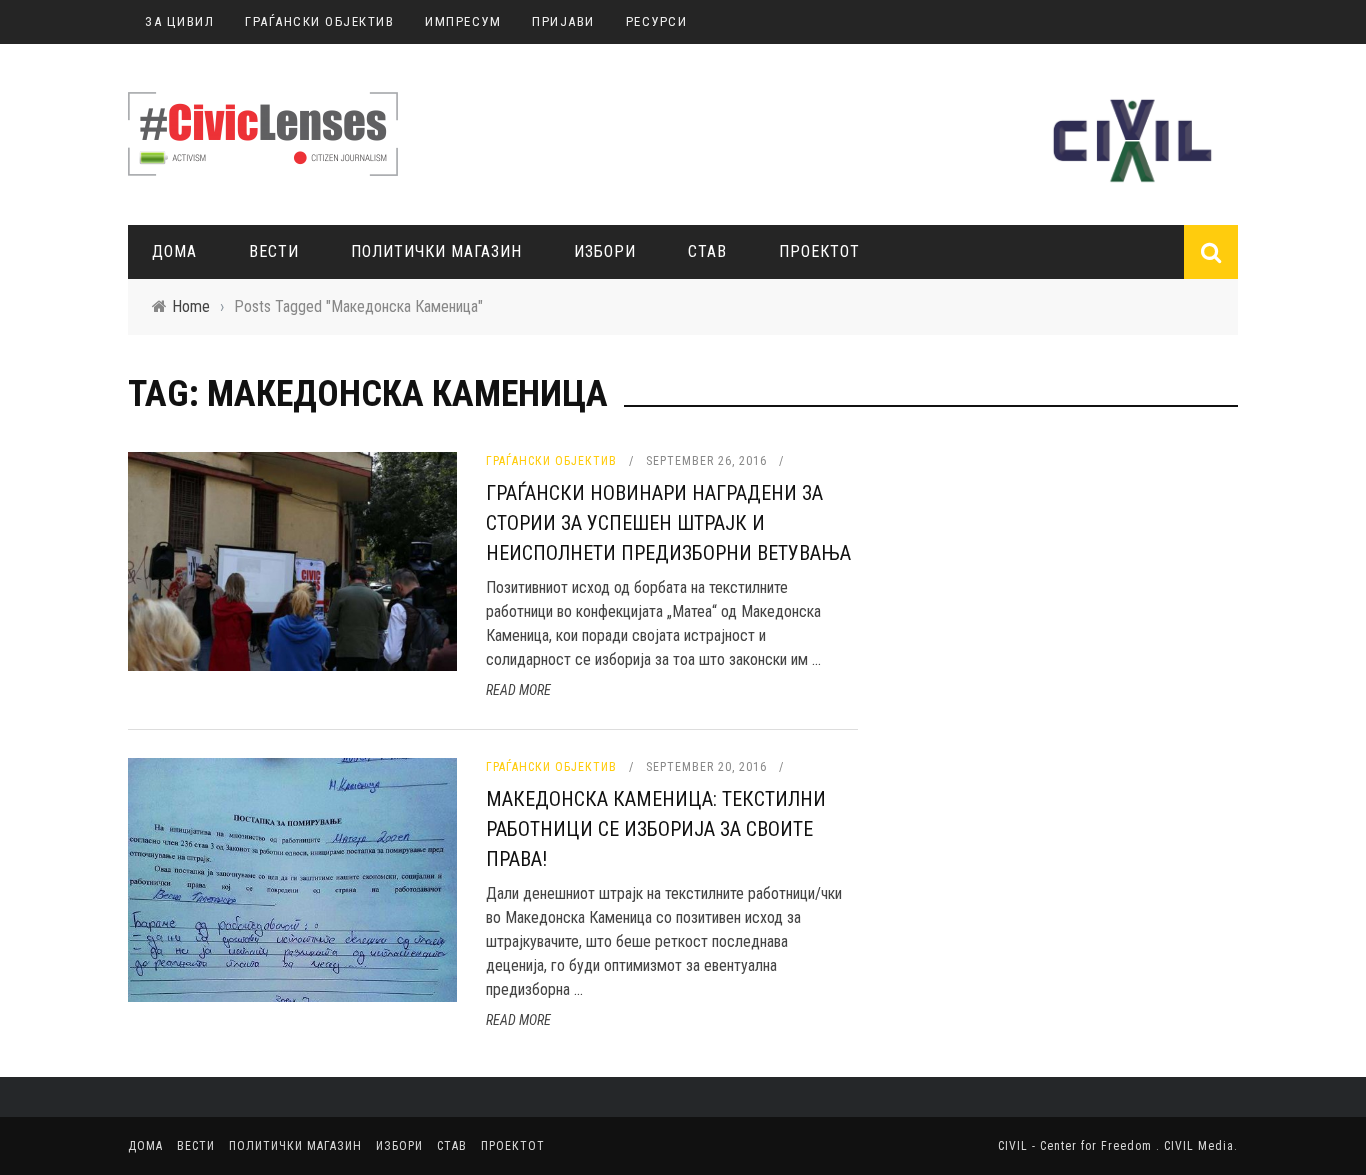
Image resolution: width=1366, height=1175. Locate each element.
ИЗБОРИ (605, 251)
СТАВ (707, 251)
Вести (274, 251)
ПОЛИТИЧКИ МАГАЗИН (436, 251)
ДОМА (174, 251)
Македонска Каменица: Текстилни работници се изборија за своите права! (656, 829)
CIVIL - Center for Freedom (1077, 1146)
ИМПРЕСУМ (463, 21)
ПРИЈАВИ (563, 21)
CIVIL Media (1199, 1146)
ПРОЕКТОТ (819, 251)
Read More (518, 690)
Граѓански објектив (551, 461)
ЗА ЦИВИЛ (179, 21)
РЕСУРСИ (657, 21)
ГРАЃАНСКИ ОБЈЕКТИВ (319, 21)
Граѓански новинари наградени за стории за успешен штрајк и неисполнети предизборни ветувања (668, 523)
